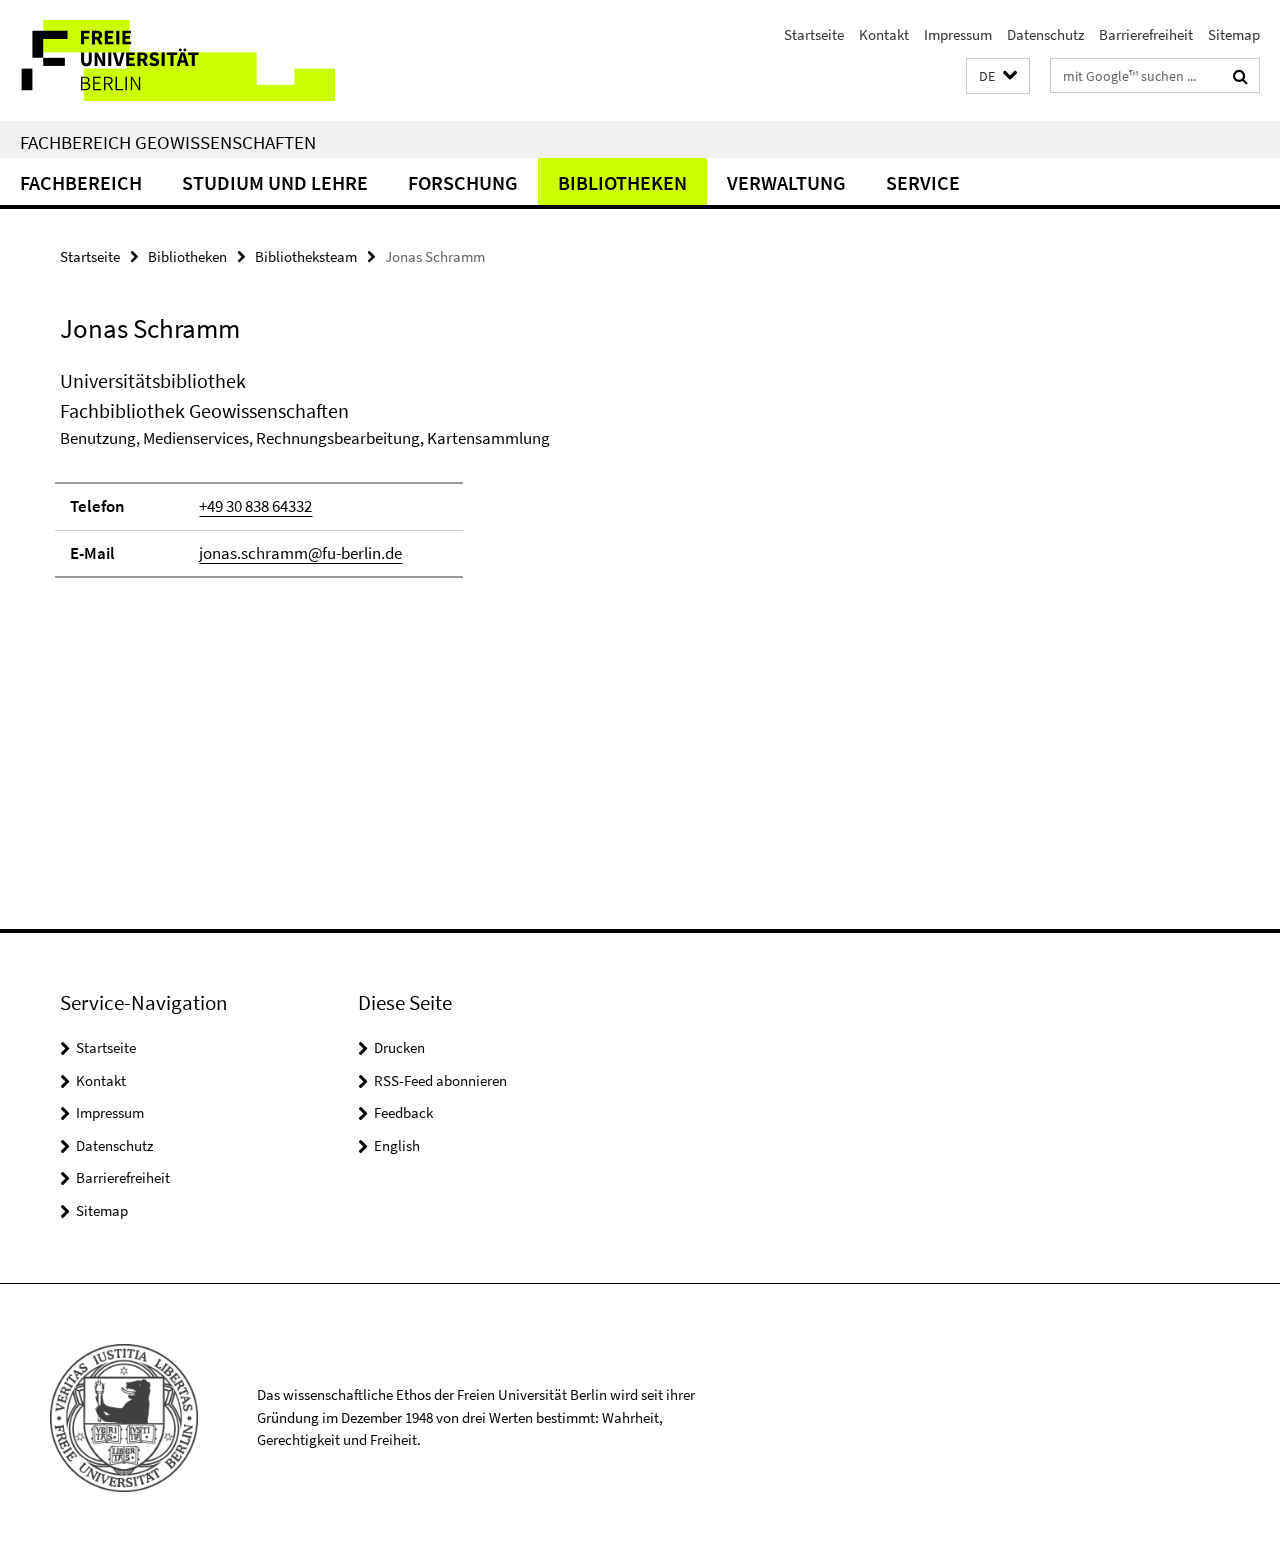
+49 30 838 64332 (255, 506)
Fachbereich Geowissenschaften (168, 142)
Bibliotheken (622, 182)
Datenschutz (1045, 34)
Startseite (814, 34)
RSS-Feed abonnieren (440, 1080)
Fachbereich (81, 182)
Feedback (403, 1112)
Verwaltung (786, 182)
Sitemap (1234, 34)
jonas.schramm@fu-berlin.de (300, 553)
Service (923, 182)
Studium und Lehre (275, 182)
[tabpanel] (392, 482)
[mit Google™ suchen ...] (1240, 76)
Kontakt (884, 34)
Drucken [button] (399, 1047)
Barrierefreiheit (1146, 34)
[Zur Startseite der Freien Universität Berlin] (167, 60)
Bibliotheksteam (306, 256)
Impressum (958, 34)
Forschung (463, 182)
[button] (998, 76)
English (397, 1145)
